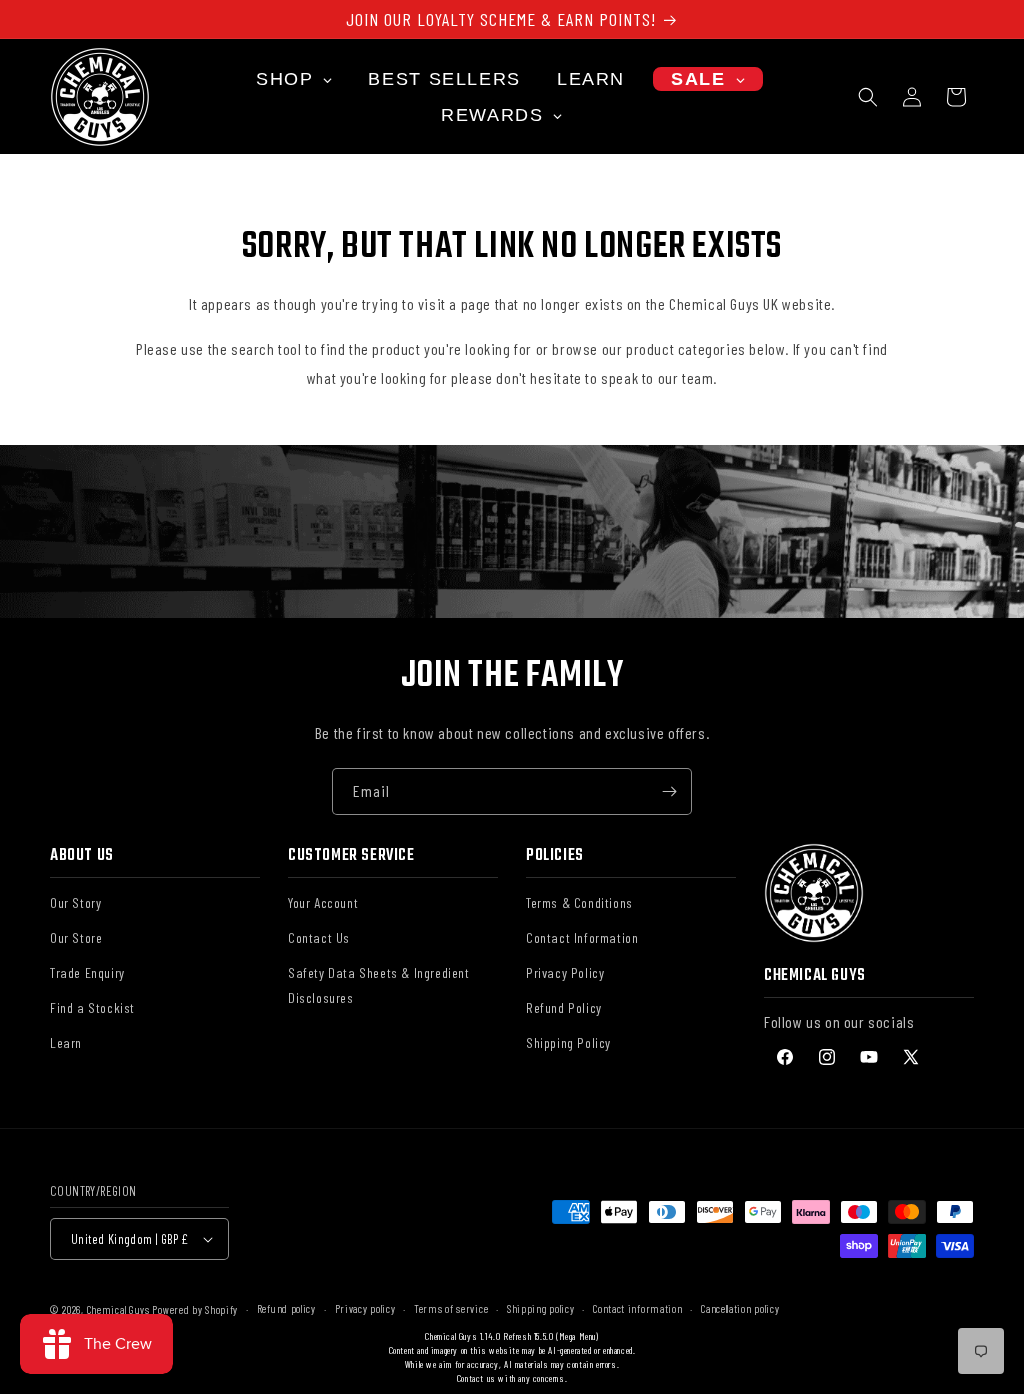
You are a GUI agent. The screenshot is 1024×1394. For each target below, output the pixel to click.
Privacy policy (365, 1308)
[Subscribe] (669, 791)
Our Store (76, 937)
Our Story (75, 902)
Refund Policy (564, 1007)
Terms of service (451, 1308)
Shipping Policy (568, 1042)
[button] (868, 97)
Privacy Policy (565, 972)
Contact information (637, 1308)
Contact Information (582, 937)
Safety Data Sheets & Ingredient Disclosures (379, 985)
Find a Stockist (92, 1007)
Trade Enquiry (87, 972)
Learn (66, 1042)
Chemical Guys (118, 1309)
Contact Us (319, 937)
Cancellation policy (740, 1308)
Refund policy (286, 1308)
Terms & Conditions (579, 902)
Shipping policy (541, 1308)
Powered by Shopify (195, 1309)
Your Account (323, 902)
